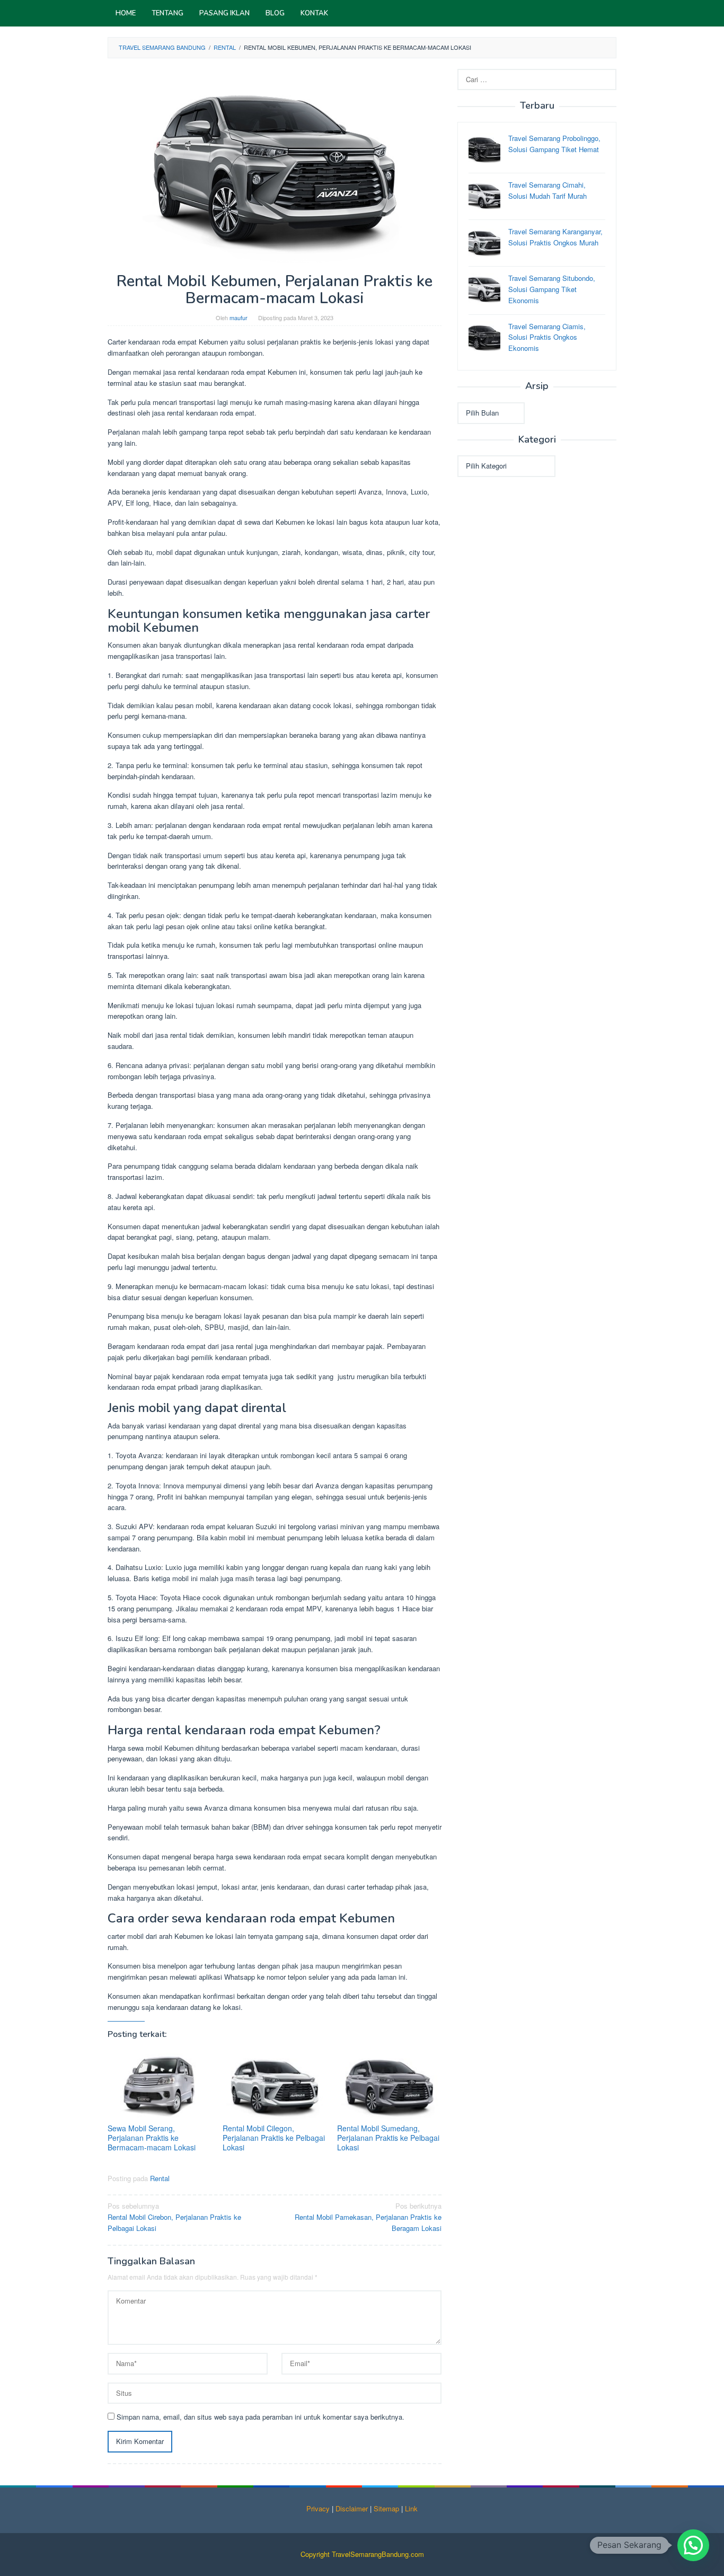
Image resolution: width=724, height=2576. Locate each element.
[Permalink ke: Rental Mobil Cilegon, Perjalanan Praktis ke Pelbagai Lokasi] (275, 2085)
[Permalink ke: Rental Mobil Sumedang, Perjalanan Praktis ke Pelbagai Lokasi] (389, 2085)
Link (411, 2508)
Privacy (318, 2508)
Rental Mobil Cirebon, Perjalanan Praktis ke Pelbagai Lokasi (174, 2217)
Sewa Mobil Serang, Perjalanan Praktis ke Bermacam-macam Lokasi (152, 2138)
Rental (160, 2178)
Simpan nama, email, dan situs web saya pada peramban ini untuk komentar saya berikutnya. (261, 2417)
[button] (693, 2545)
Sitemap (386, 2508)
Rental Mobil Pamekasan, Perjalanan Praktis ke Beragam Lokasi (368, 2217)
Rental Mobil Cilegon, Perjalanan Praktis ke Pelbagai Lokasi (274, 2138)
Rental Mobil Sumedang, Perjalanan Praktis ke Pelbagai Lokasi (388, 2138)
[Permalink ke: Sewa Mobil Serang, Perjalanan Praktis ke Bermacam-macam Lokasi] (160, 2085)
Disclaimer (352, 2508)
